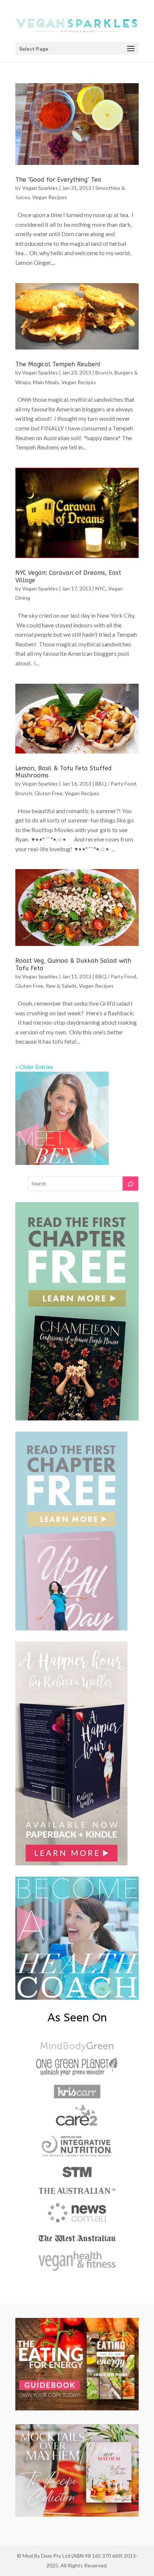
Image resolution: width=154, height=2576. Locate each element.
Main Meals (46, 382)
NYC (101, 588)
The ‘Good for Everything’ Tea (58, 180)
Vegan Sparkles (40, 188)
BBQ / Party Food (116, 784)
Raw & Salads (61, 986)
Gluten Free (48, 793)
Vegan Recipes (50, 197)
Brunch (104, 372)
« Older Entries (34, 1067)
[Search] (130, 1184)
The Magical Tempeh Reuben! (58, 364)
